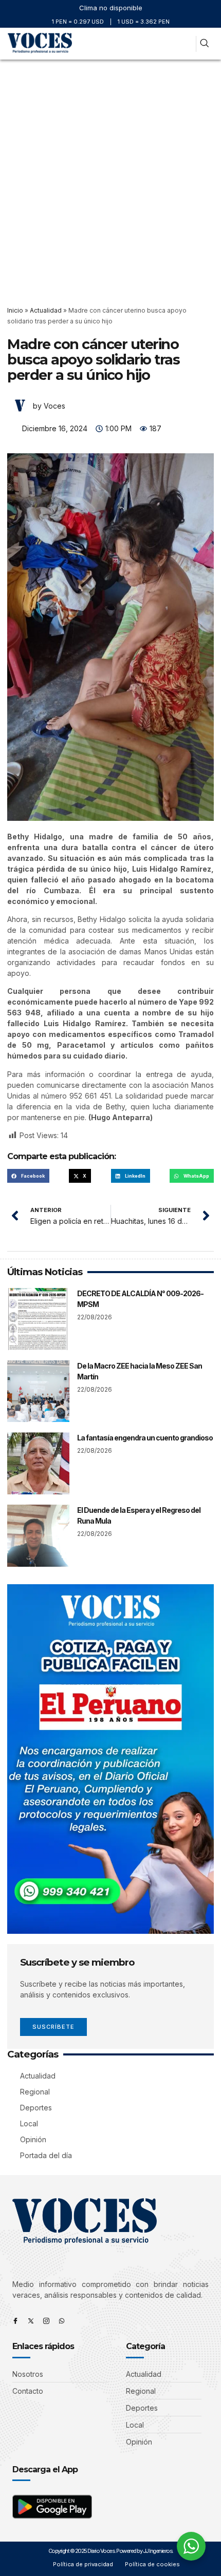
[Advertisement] (110, 175)
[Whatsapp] (62, 2321)
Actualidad (46, 310)
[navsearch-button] (204, 44)
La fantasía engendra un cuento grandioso (145, 1438)
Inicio (15, 310)
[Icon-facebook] (15, 2321)
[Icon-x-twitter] (31, 2321)
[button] (184, 44)
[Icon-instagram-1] (46, 2321)
